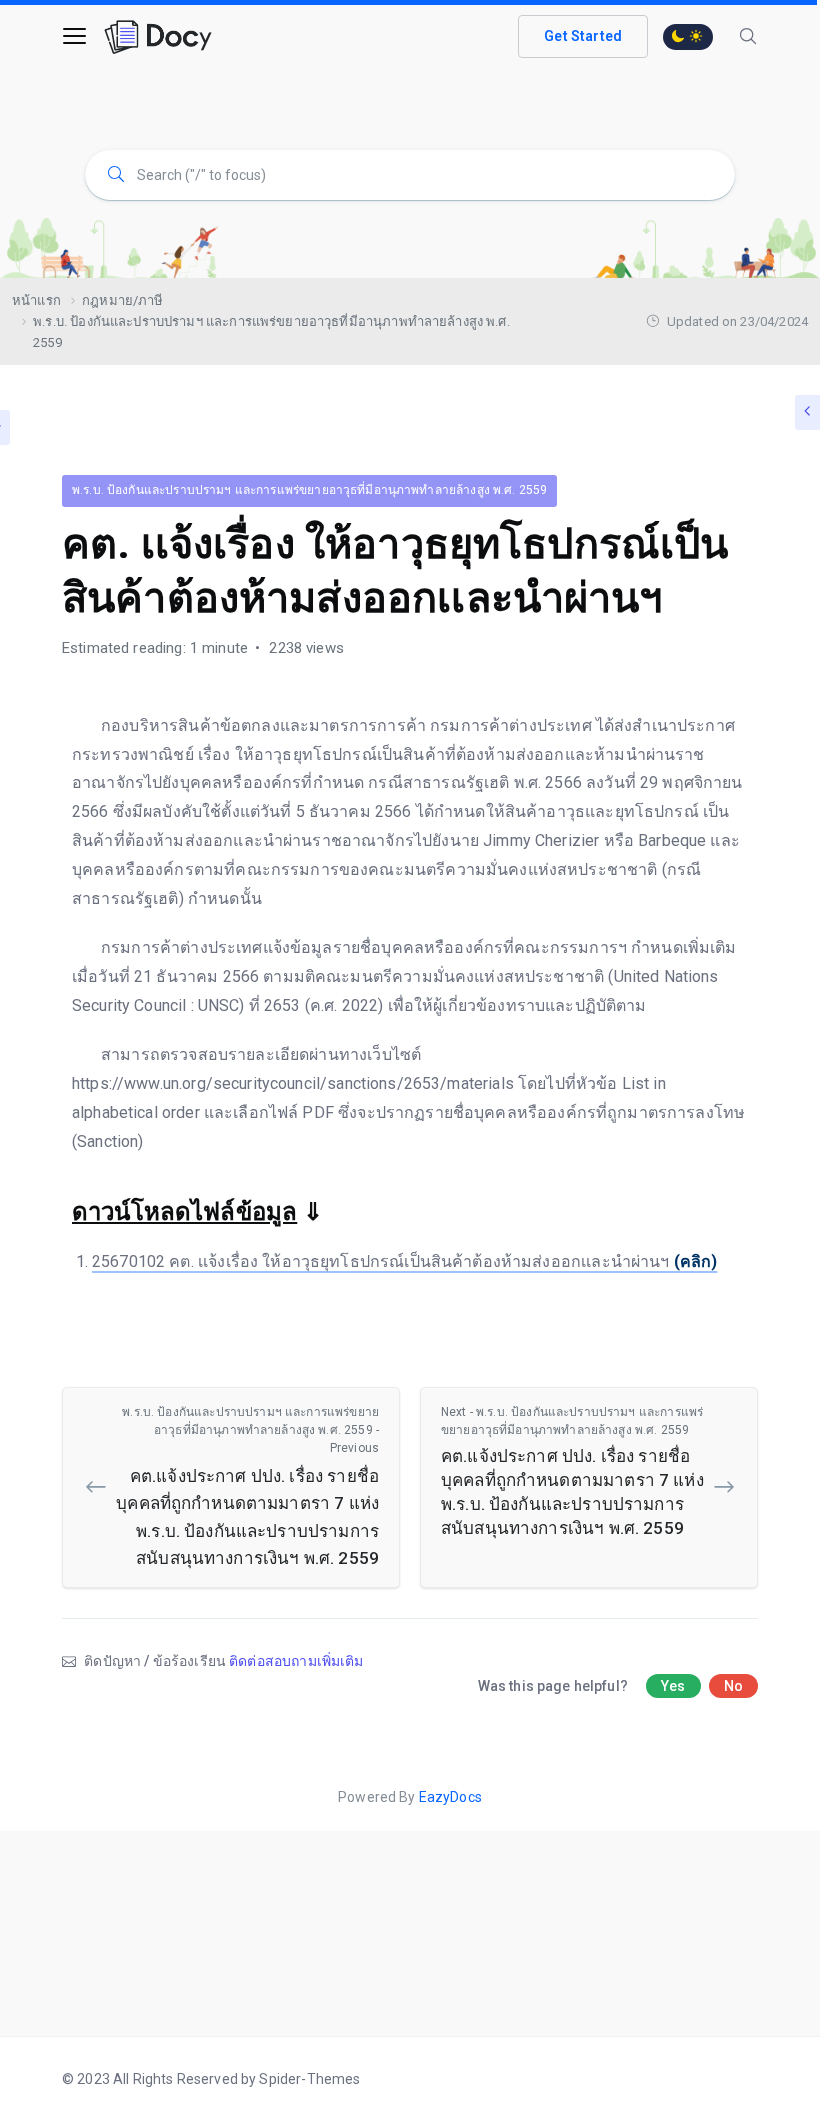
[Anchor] (336, 1209)
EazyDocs (450, 1797)
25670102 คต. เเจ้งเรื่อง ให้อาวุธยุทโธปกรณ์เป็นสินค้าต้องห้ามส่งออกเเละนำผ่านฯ (404, 1261)
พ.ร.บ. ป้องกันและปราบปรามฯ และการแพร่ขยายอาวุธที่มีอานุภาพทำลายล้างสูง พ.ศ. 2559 (309, 490)
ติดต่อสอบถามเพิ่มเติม (296, 1661)
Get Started (583, 36)
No (733, 1686)
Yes (673, 1686)
